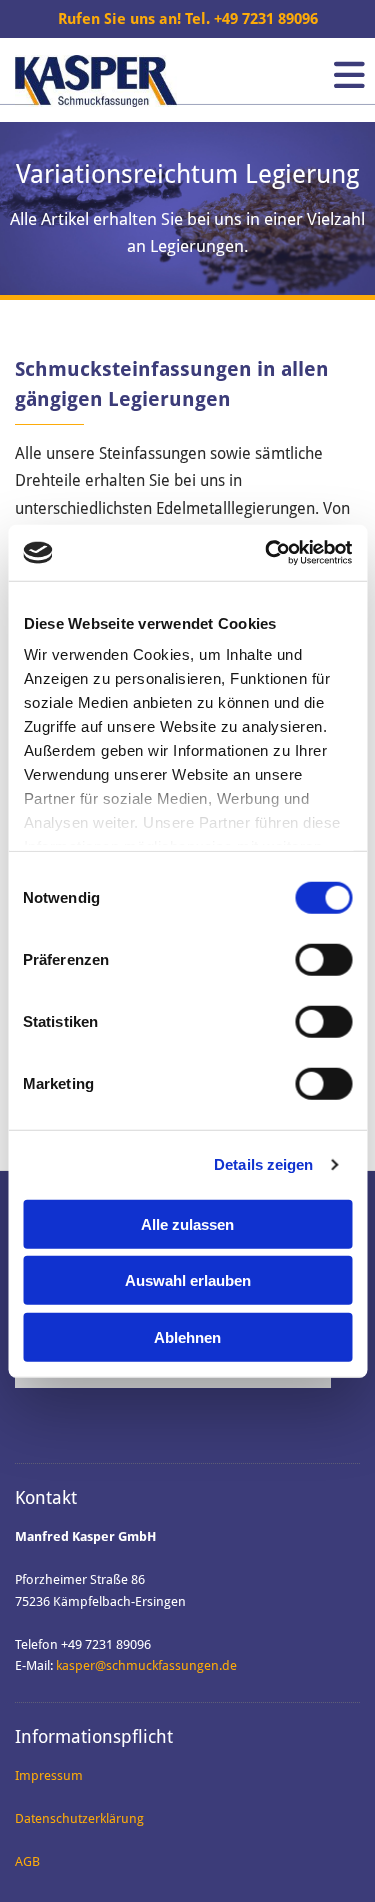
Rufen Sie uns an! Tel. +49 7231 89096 (188, 19)
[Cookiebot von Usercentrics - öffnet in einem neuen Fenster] (267, 553)
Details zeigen (263, 1164)
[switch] (323, 959)
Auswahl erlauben (188, 1280)
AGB (27, 1861)
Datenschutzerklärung (79, 1818)
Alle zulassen (187, 1223)
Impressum (49, 1775)
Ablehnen (187, 1336)
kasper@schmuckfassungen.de (146, 1665)
